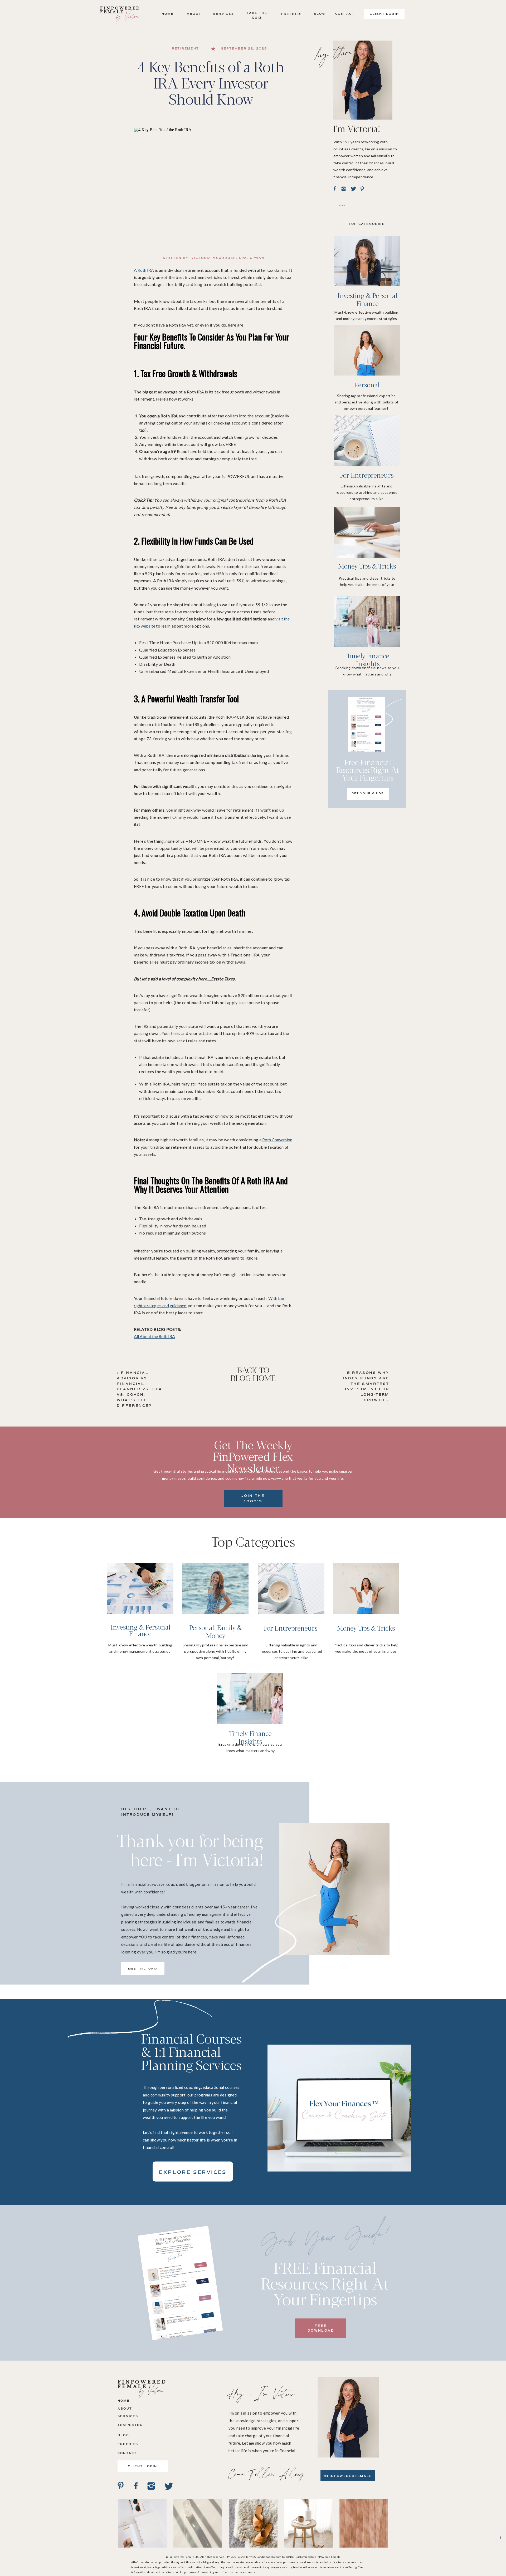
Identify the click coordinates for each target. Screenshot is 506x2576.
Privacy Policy (236, 2557)
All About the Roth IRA (154, 1336)
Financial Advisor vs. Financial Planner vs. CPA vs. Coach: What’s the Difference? (140, 1389)
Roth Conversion (277, 1140)
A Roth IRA (144, 270)
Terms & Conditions (258, 2557)
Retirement (185, 49)
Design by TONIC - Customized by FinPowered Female (306, 2557)
